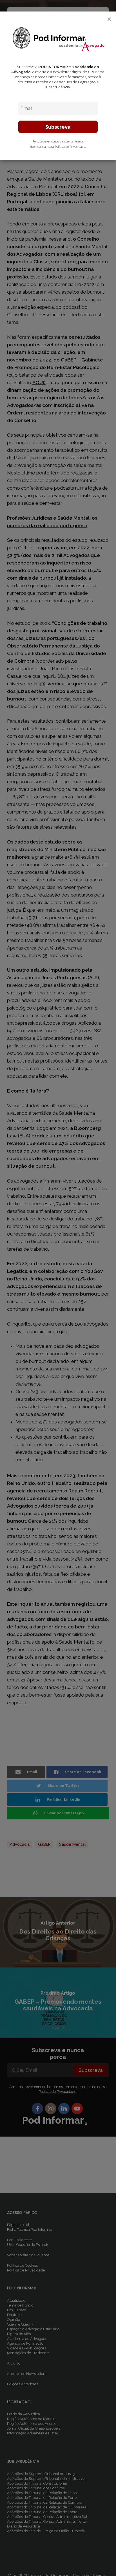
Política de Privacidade (70, 147)
